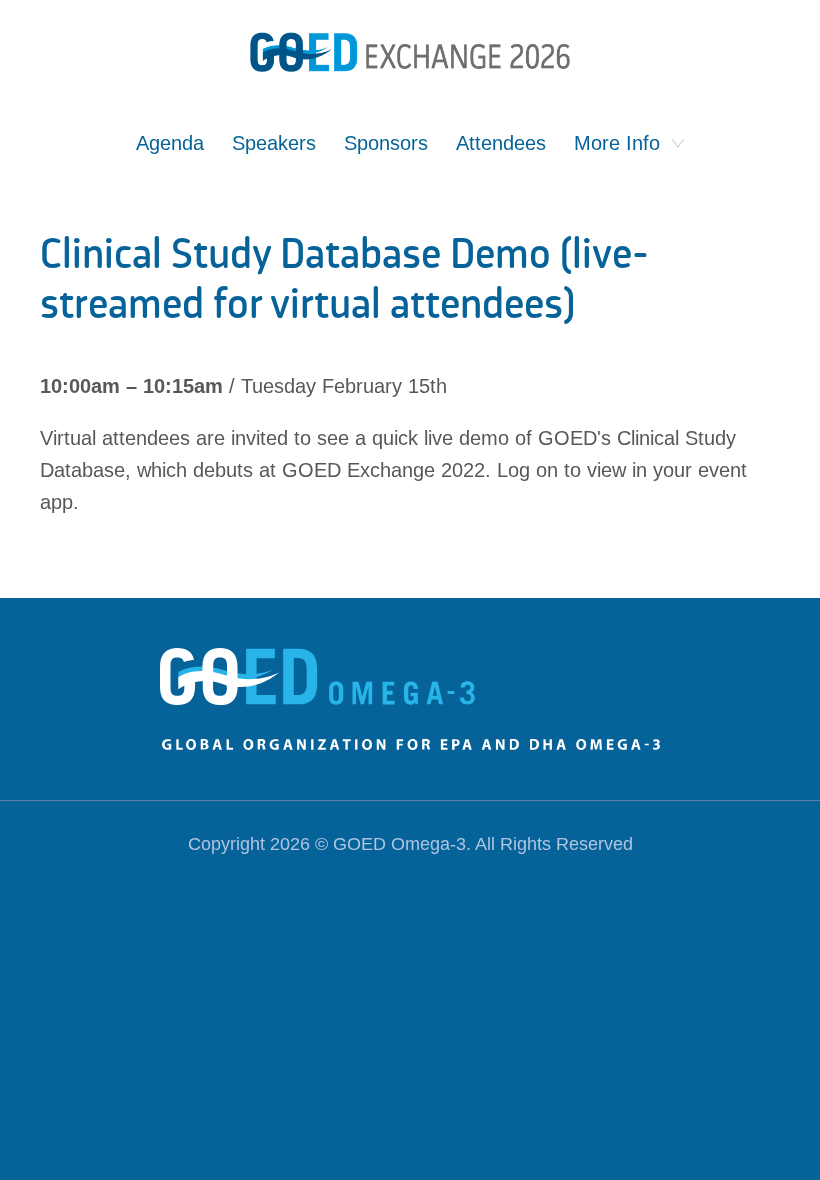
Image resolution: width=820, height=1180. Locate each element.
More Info (617, 143)
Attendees (501, 143)
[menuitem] (170, 156)
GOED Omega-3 (399, 844)
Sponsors (386, 143)
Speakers (274, 143)
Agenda (170, 143)
